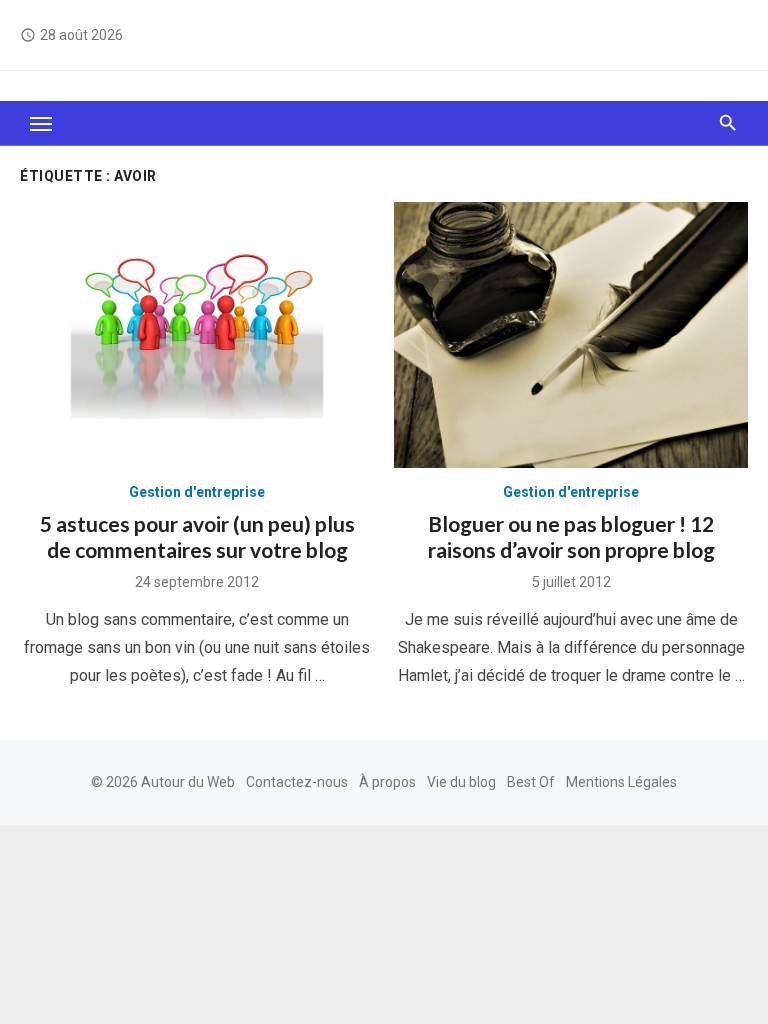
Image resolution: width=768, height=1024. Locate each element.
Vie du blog (461, 782)
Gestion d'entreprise (197, 492)
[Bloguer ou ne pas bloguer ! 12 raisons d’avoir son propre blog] (571, 335)
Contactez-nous (297, 782)
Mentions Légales (621, 782)
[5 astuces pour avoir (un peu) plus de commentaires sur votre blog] (197, 335)
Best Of (531, 782)
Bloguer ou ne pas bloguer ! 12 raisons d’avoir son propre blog (571, 536)
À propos (387, 782)
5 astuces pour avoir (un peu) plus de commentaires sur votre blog (197, 536)
